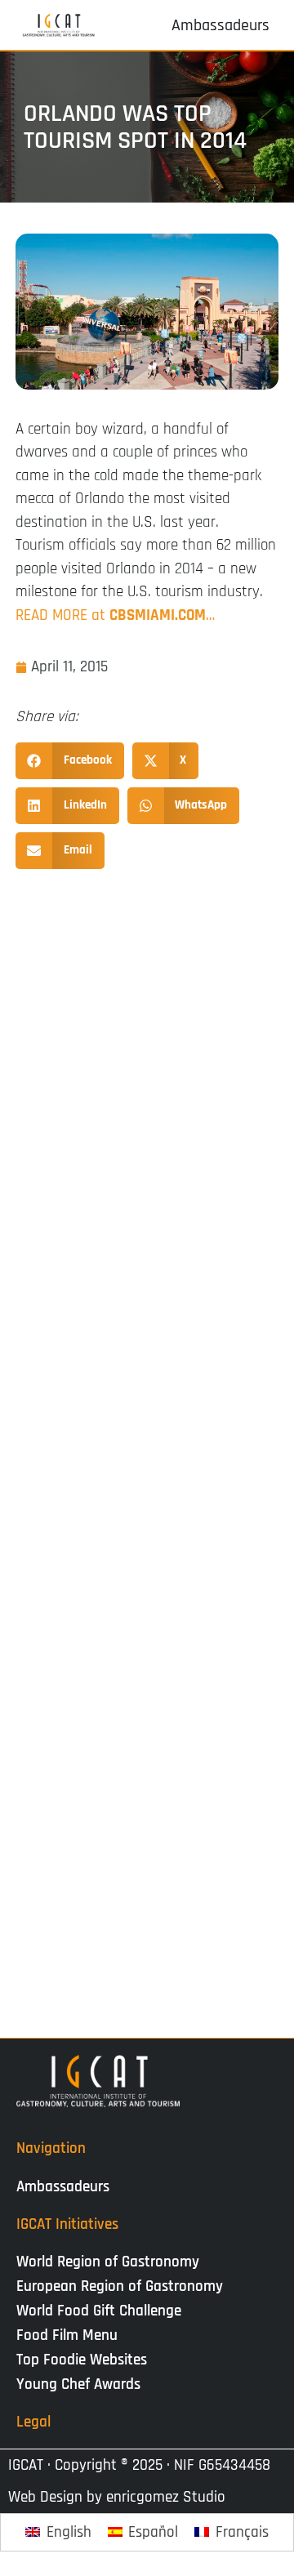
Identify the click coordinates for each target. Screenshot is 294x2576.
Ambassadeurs (63, 2187)
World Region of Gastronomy (108, 2262)
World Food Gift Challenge (99, 2311)
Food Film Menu (67, 2335)
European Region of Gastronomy (120, 2286)
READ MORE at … (115, 615)
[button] (70, 761)
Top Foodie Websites (82, 2360)
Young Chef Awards (78, 2384)
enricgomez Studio (166, 2497)
